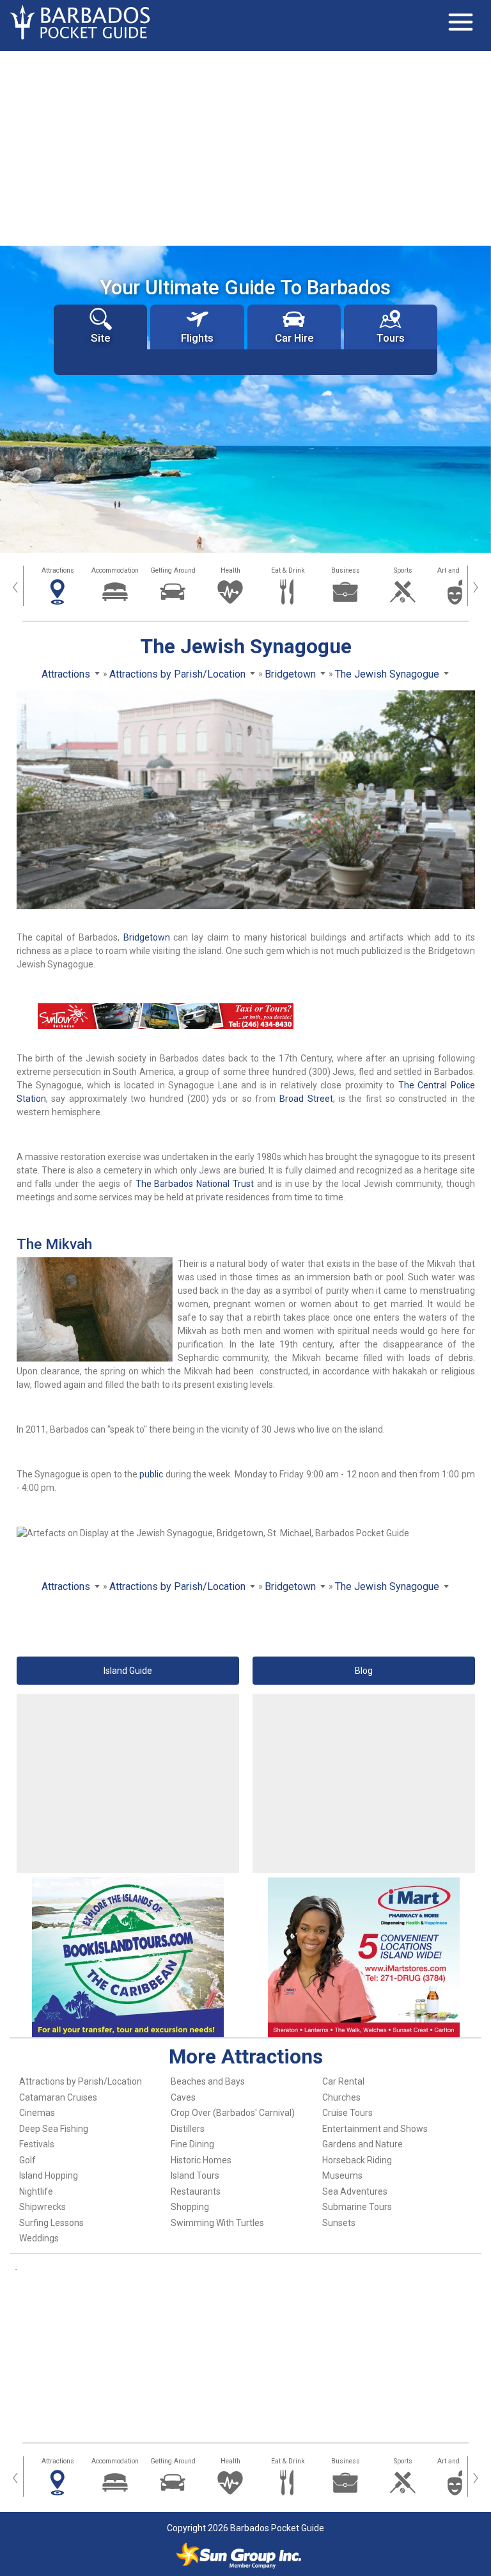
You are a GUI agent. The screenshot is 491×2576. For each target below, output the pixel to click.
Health (230, 570)
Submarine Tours (357, 2207)
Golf (27, 2160)
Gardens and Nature (362, 2144)
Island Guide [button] (128, 1671)
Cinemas (37, 2113)
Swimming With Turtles (217, 2223)
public (151, 1474)
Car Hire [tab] (294, 338)
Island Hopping (49, 2175)
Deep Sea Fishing (54, 2129)
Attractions (58, 570)
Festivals (37, 2144)
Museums (342, 2175)
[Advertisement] (245, 147)
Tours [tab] (391, 338)
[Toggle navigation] (460, 22)
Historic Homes (201, 2160)
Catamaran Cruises (58, 2097)
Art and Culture (460, 570)
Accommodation (115, 570)
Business (346, 570)
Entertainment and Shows (375, 2129)
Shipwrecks (43, 2207)
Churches (341, 2097)
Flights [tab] (197, 338)
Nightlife (36, 2191)
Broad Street (306, 1099)
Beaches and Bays (208, 2081)
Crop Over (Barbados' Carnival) (233, 2113)
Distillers (188, 2129)
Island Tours (195, 2175)
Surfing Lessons (51, 2223)
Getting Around (173, 570)
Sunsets (339, 2223)
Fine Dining (192, 2144)
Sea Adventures (355, 2191)
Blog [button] (364, 1671)
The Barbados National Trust (195, 1184)
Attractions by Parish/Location (81, 2081)
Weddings (39, 2238)
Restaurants (196, 2191)
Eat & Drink (288, 570)
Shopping (190, 2207)
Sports (403, 570)
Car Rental (343, 2081)
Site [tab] (100, 338)
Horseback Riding (357, 2160)
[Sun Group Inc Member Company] (238, 2556)
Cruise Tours (347, 2113)
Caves (183, 2097)
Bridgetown (147, 937)
